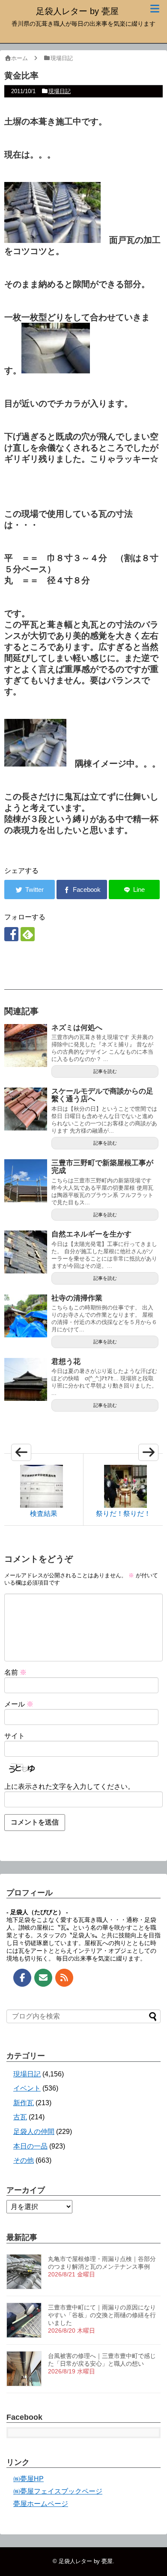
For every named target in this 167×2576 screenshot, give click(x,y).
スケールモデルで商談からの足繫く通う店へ (102, 1095)
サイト (15, 1736)
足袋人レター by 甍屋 (77, 11)
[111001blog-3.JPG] (56, 370)
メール (19, 1704)
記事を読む (105, 1071)
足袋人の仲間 (34, 2132)
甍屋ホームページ (41, 2504)
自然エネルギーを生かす (91, 1234)
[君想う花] (26, 1379)
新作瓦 (24, 2103)
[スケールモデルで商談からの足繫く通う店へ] (26, 1109)
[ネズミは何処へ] (26, 1046)
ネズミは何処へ (77, 1028)
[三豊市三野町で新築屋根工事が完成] (26, 1181)
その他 (24, 2160)
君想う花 (66, 1362)
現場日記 (60, 91)
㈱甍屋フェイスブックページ (58, 2491)
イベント (27, 2088)
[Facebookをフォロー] (11, 934)
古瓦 (20, 2117)
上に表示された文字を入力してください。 (69, 1787)
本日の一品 (30, 2146)
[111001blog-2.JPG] (28, 240)
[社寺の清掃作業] (26, 1316)
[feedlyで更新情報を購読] (28, 934)
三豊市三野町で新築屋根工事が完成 (102, 1167)
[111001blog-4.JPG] (77, 240)
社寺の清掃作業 (77, 1298)
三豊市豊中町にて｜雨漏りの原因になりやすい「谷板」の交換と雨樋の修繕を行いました (102, 2315)
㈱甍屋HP (28, 2479)
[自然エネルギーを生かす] (26, 1252)
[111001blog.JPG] (35, 764)
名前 (15, 1672)
